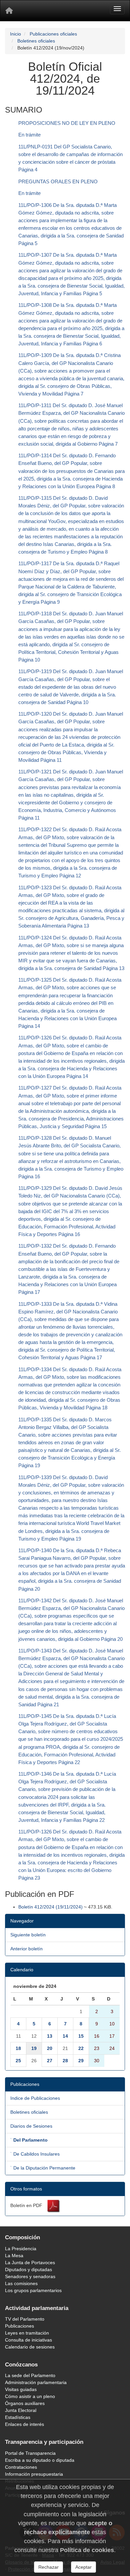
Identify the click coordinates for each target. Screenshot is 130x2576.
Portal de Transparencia (30, 2453)
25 (18, 2061)
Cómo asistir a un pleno (30, 2396)
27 (50, 2061)
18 (18, 2048)
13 (50, 2036)
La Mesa (14, 2256)
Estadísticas (18, 2417)
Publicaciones (19, 2326)
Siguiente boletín (28, 1935)
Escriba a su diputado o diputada (40, 2460)
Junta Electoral (21, 2410)
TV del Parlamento (25, 2319)
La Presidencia (21, 2249)
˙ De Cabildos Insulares (35, 2154)
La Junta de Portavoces (30, 2263)
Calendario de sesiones (30, 2347)
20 (50, 2048)
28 (65, 2061)
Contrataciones (21, 2467)
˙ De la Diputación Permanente (43, 2168)
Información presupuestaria (34, 2474)
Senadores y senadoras (30, 2276)
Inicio (15, 34)
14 (65, 2036)
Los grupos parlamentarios (33, 2290)
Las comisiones (21, 2283)
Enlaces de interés (24, 2424)
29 (81, 2061)
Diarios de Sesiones (31, 2126)
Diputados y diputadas (28, 2269)
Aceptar (83, 2567)
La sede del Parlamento (30, 2375)
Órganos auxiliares (25, 2403)
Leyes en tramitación (27, 2333)
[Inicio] (9, 11)
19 (34, 2048)
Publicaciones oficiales (53, 34)
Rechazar (48, 2567)
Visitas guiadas (21, 2389)
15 (81, 2036)
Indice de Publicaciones (35, 2098)
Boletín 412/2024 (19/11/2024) (50, 1907)
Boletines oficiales (36, 41)
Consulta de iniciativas (28, 2340)
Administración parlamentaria (36, 2382)
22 (81, 2048)
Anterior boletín (26, 1949)
